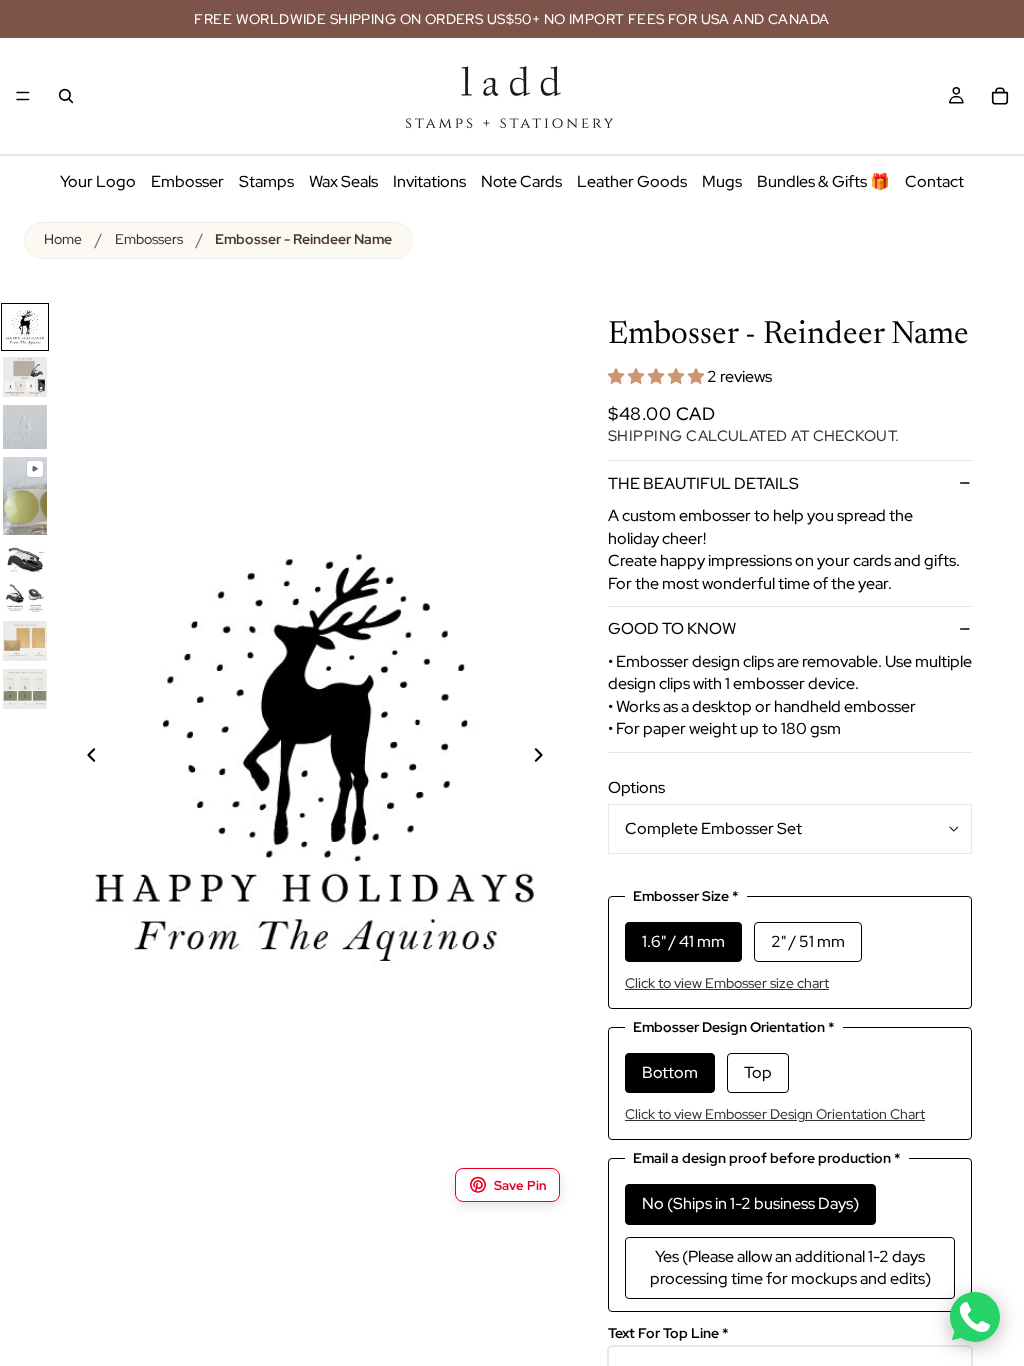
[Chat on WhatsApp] (975, 1317)
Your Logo (98, 181)
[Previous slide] (80, 758)
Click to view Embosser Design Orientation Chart (775, 1114)
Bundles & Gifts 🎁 (823, 181)
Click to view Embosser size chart (727, 983)
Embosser (187, 181)
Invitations (429, 181)
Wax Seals (343, 181)
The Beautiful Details (703, 483)
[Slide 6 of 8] (25, 598)
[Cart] (1000, 96)
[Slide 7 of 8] (25, 641)
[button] (657, 376)
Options (636, 787)
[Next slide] (550, 758)
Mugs (722, 181)
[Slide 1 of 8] (25, 327)
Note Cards (521, 181)
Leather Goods (632, 181)
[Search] (66, 96)
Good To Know (672, 628)
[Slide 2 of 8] (25, 377)
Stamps (266, 181)
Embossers (149, 239)
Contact (934, 181)
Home (63, 239)
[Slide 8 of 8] (25, 689)
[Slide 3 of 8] (25, 427)
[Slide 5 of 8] (25, 559)
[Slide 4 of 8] (25, 496)
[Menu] (23, 96)
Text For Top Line (668, 1333)
